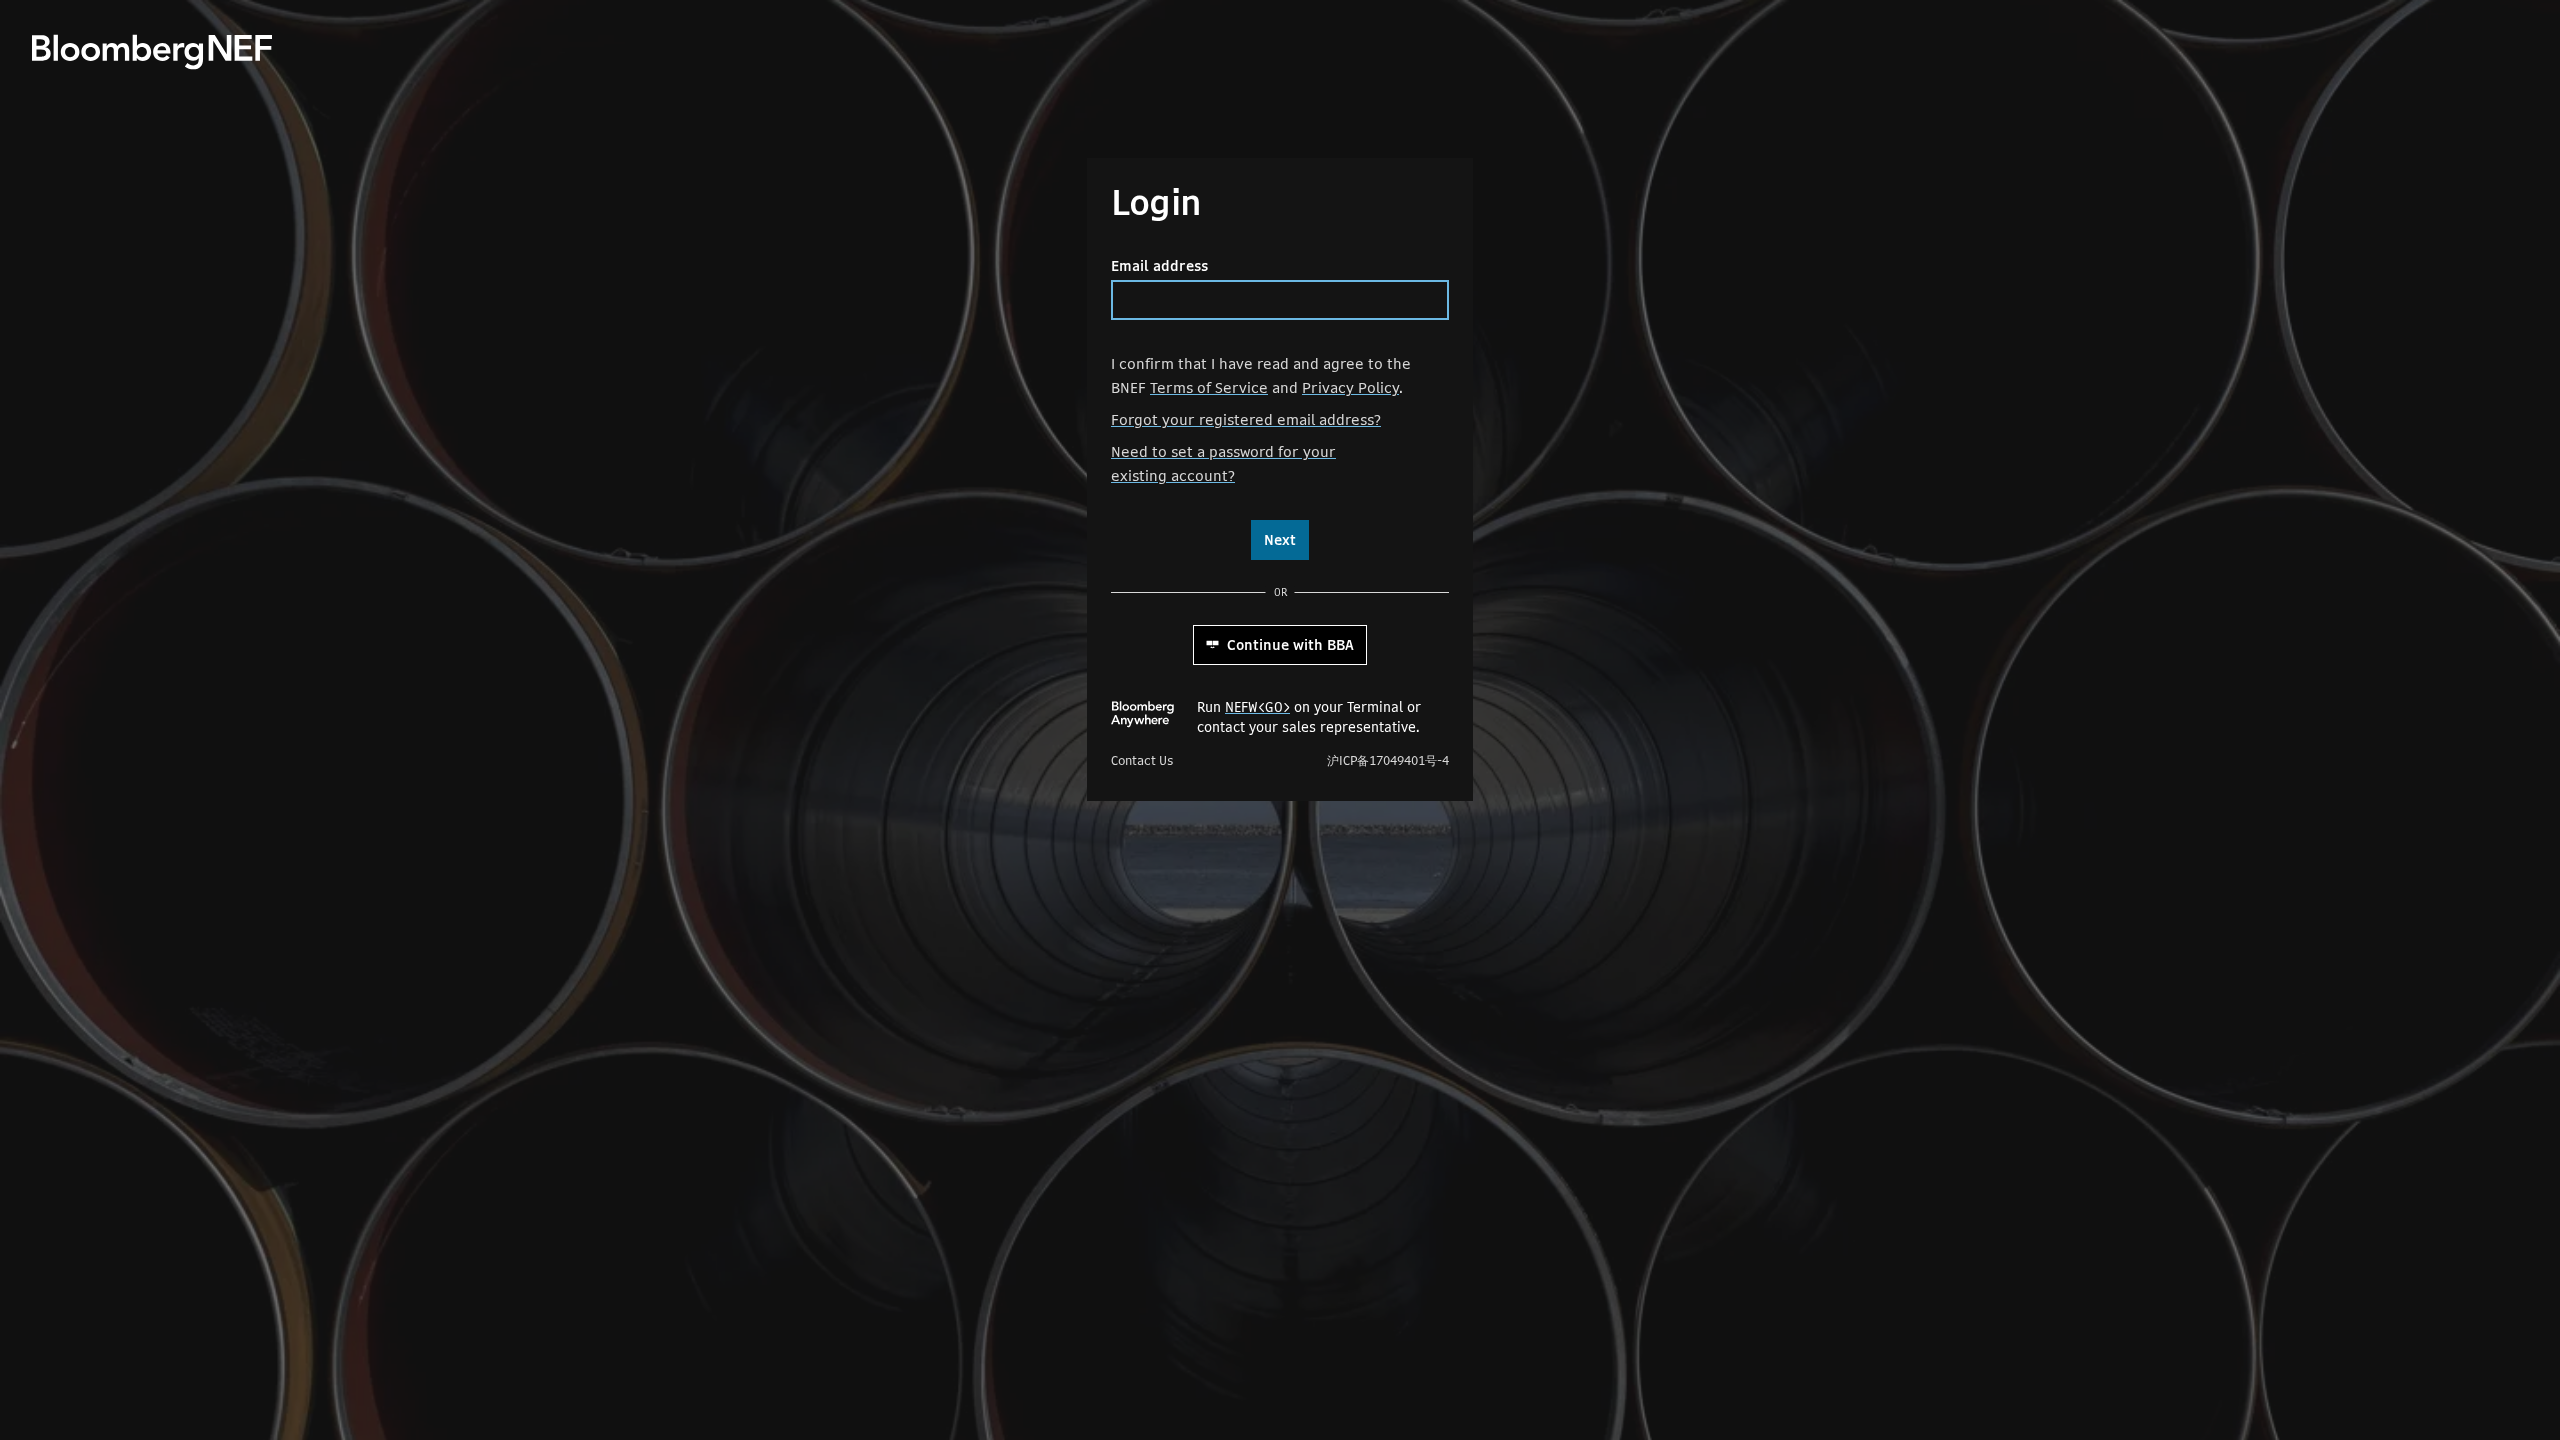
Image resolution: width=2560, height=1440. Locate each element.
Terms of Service (1209, 387)
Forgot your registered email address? (1246, 419)
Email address (1159, 266)
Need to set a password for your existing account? (1223, 463)
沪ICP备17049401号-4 (1388, 761)
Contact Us (1142, 761)
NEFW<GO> (1257, 707)
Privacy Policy (1350, 387)
